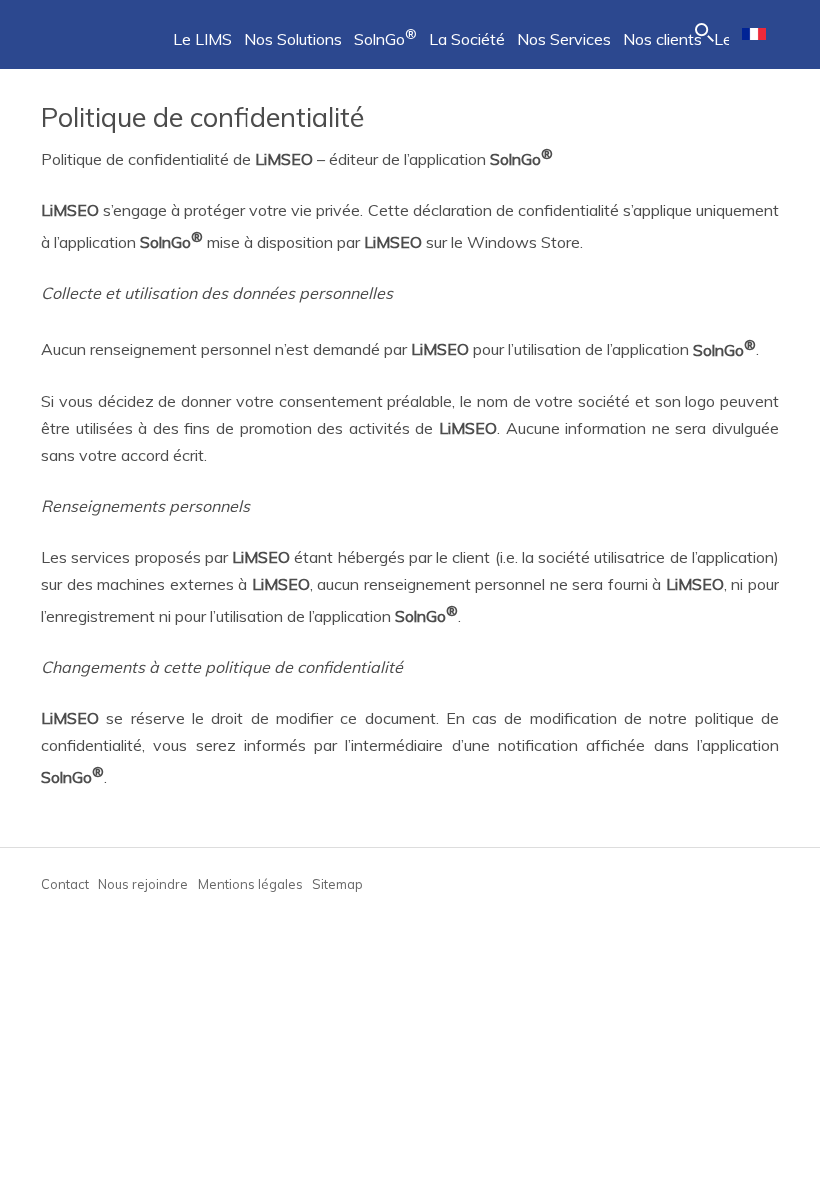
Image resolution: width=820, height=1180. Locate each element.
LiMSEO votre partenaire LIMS (91, 30)
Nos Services (564, 39)
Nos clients (662, 39)
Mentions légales (250, 884)
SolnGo (385, 39)
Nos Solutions (293, 39)
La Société (467, 39)
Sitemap (337, 884)
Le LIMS (202, 39)
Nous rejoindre (143, 884)
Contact (65, 884)
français (754, 34)
